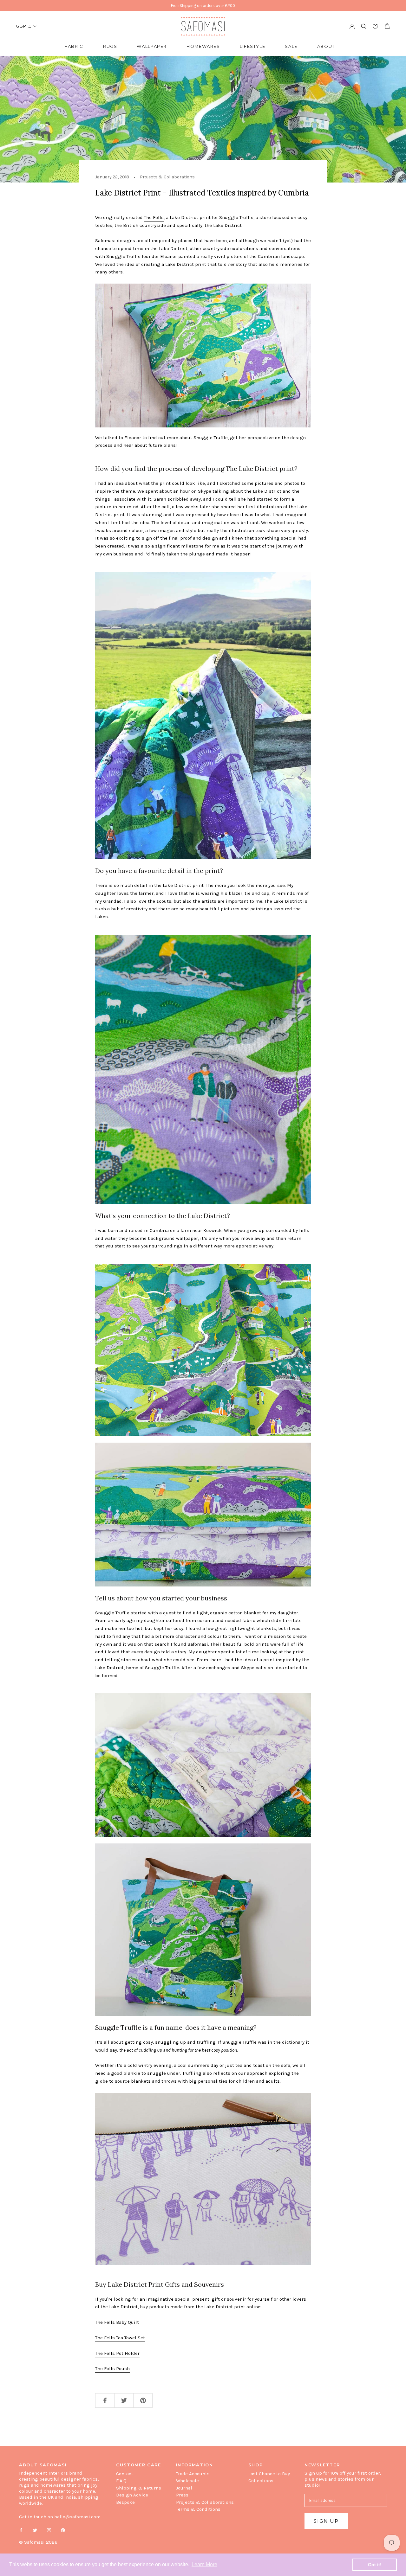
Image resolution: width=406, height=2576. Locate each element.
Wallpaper (152, 46)
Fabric (74, 46)
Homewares (203, 46)
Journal (184, 2488)
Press (182, 2495)
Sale (291, 46)
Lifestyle (253, 46)
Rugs (110, 46)
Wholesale (187, 2481)
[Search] (364, 26)
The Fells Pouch (112, 2368)
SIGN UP (326, 2521)
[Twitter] (35, 2530)
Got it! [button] (375, 2565)
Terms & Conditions (198, 2509)
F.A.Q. (122, 2481)
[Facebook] (21, 2530)
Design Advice (132, 2495)
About (326, 46)
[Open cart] (387, 26)
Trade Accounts (193, 2474)
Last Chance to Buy (269, 2474)
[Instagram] (49, 2530)
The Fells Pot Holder (117, 2353)
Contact (125, 2474)
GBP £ (23, 26)
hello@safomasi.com (77, 2517)
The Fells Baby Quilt (117, 2322)
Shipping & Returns (139, 2488)
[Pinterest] (63, 2530)
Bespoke (125, 2502)
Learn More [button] (204, 2564)
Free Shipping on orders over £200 (203, 6)
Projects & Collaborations (205, 2502)
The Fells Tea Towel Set (120, 2338)
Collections (261, 2481)
